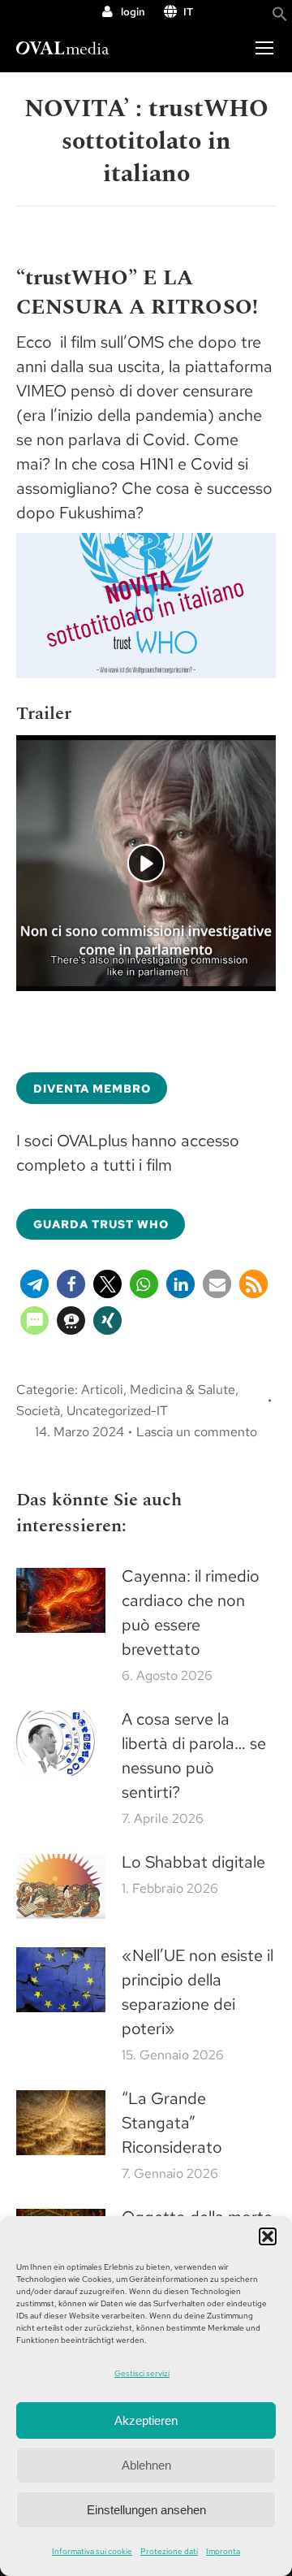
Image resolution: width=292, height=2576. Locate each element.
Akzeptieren (146, 2420)
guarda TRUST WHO (101, 1224)
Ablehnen (146, 2465)
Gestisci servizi (142, 2373)
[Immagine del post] (61, 1600)
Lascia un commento (197, 1432)
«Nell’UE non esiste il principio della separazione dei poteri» (198, 1992)
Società (38, 1411)
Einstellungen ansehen (146, 2510)
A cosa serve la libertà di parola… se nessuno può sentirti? (194, 1756)
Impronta (223, 2551)
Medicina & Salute (182, 1390)
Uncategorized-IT (117, 1411)
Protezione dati (169, 2551)
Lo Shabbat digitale (193, 1862)
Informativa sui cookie (92, 2551)
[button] (268, 2236)
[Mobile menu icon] (264, 48)
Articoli (102, 1390)
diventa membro (92, 1089)
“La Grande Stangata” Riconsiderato (172, 2123)
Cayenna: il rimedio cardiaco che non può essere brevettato (191, 1613)
